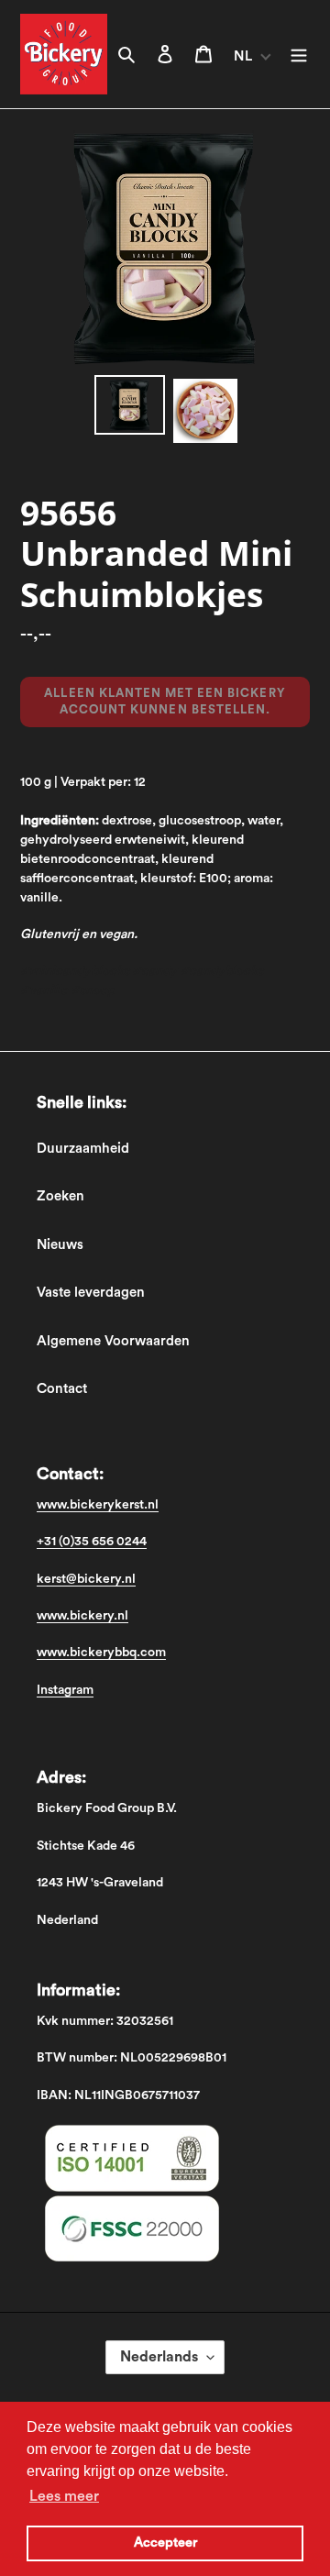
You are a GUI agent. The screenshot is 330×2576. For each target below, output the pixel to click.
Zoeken (60, 1196)
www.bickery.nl (82, 1616)
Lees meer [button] (64, 2496)
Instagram (65, 1690)
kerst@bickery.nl (86, 1579)
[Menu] (299, 55)
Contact (62, 1389)
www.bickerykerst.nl (98, 1505)
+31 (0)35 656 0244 (92, 1542)
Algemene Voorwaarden (113, 1341)
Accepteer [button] (165, 2543)
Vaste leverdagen (91, 1293)
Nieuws (60, 1245)
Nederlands (159, 2357)
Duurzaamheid (83, 1149)
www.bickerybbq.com (101, 1653)
